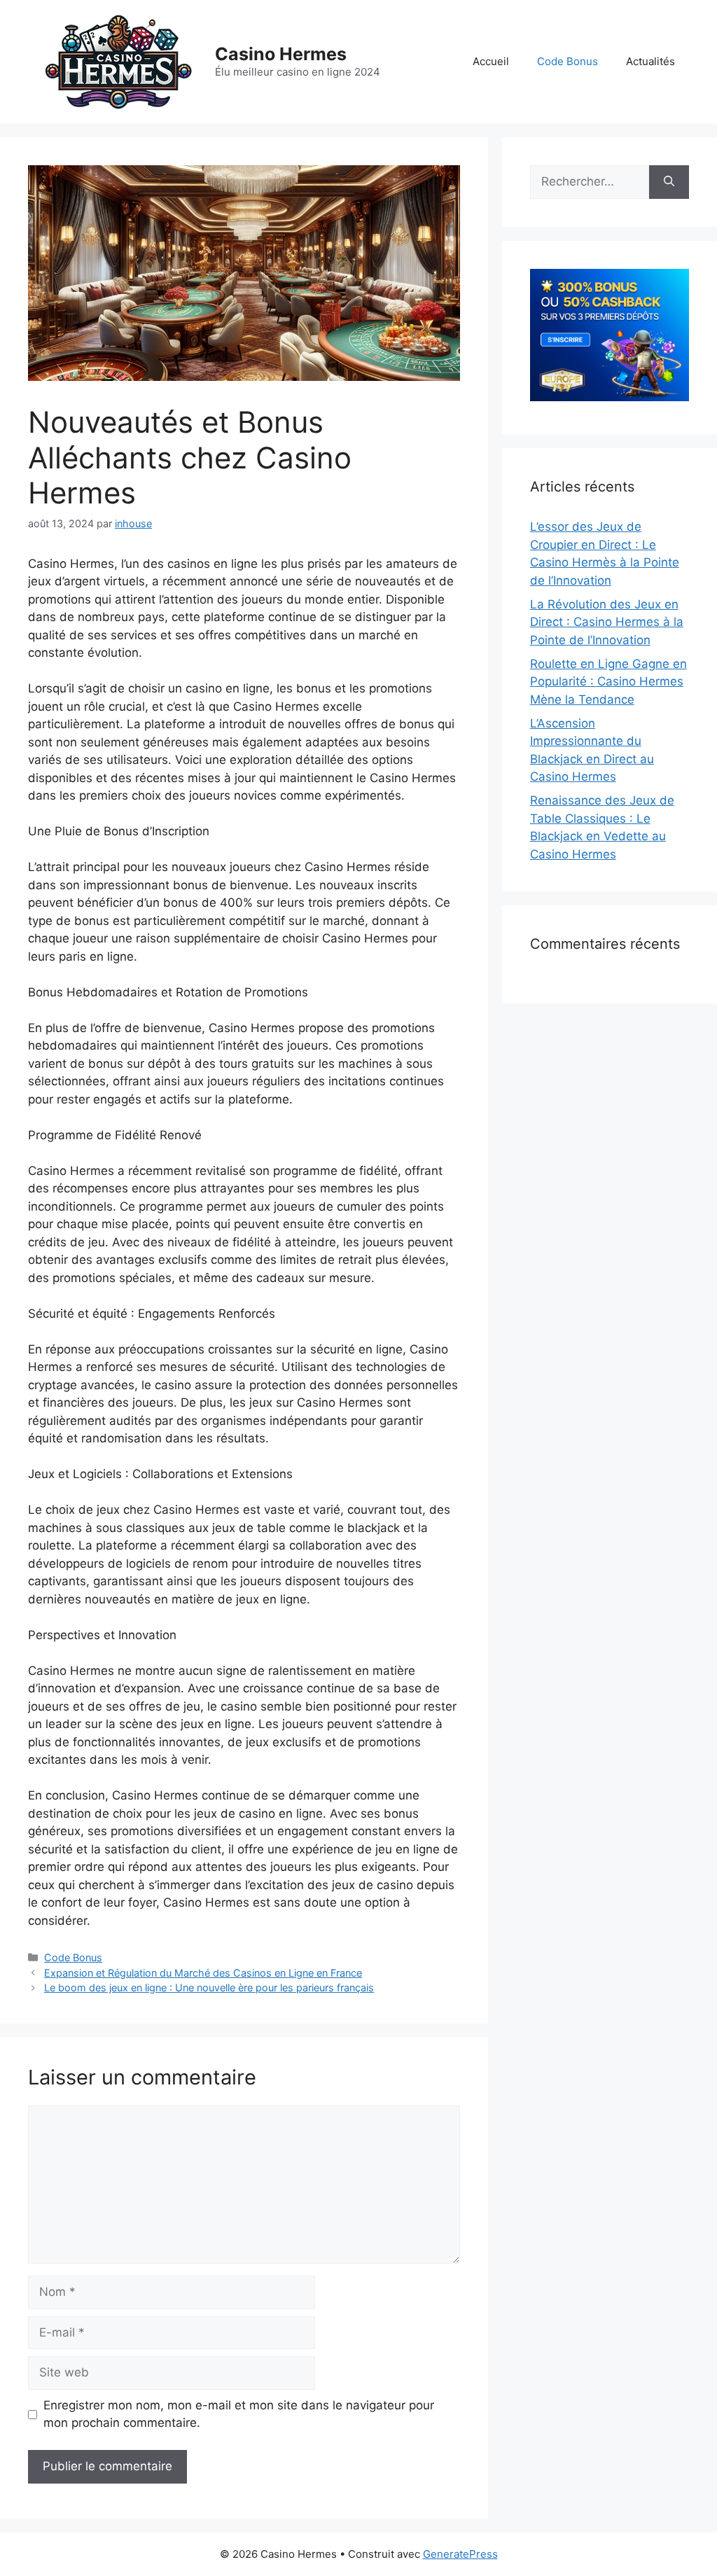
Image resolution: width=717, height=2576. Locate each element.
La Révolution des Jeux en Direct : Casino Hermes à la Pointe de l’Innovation (607, 622)
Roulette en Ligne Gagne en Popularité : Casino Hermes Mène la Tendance (608, 682)
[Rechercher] (669, 182)
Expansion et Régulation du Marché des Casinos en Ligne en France (203, 1973)
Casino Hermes (281, 54)
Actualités (650, 61)
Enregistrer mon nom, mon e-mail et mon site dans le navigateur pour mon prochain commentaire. (239, 2414)
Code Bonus (568, 61)
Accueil (491, 61)
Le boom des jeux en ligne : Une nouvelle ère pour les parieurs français (209, 1987)
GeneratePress (460, 2554)
